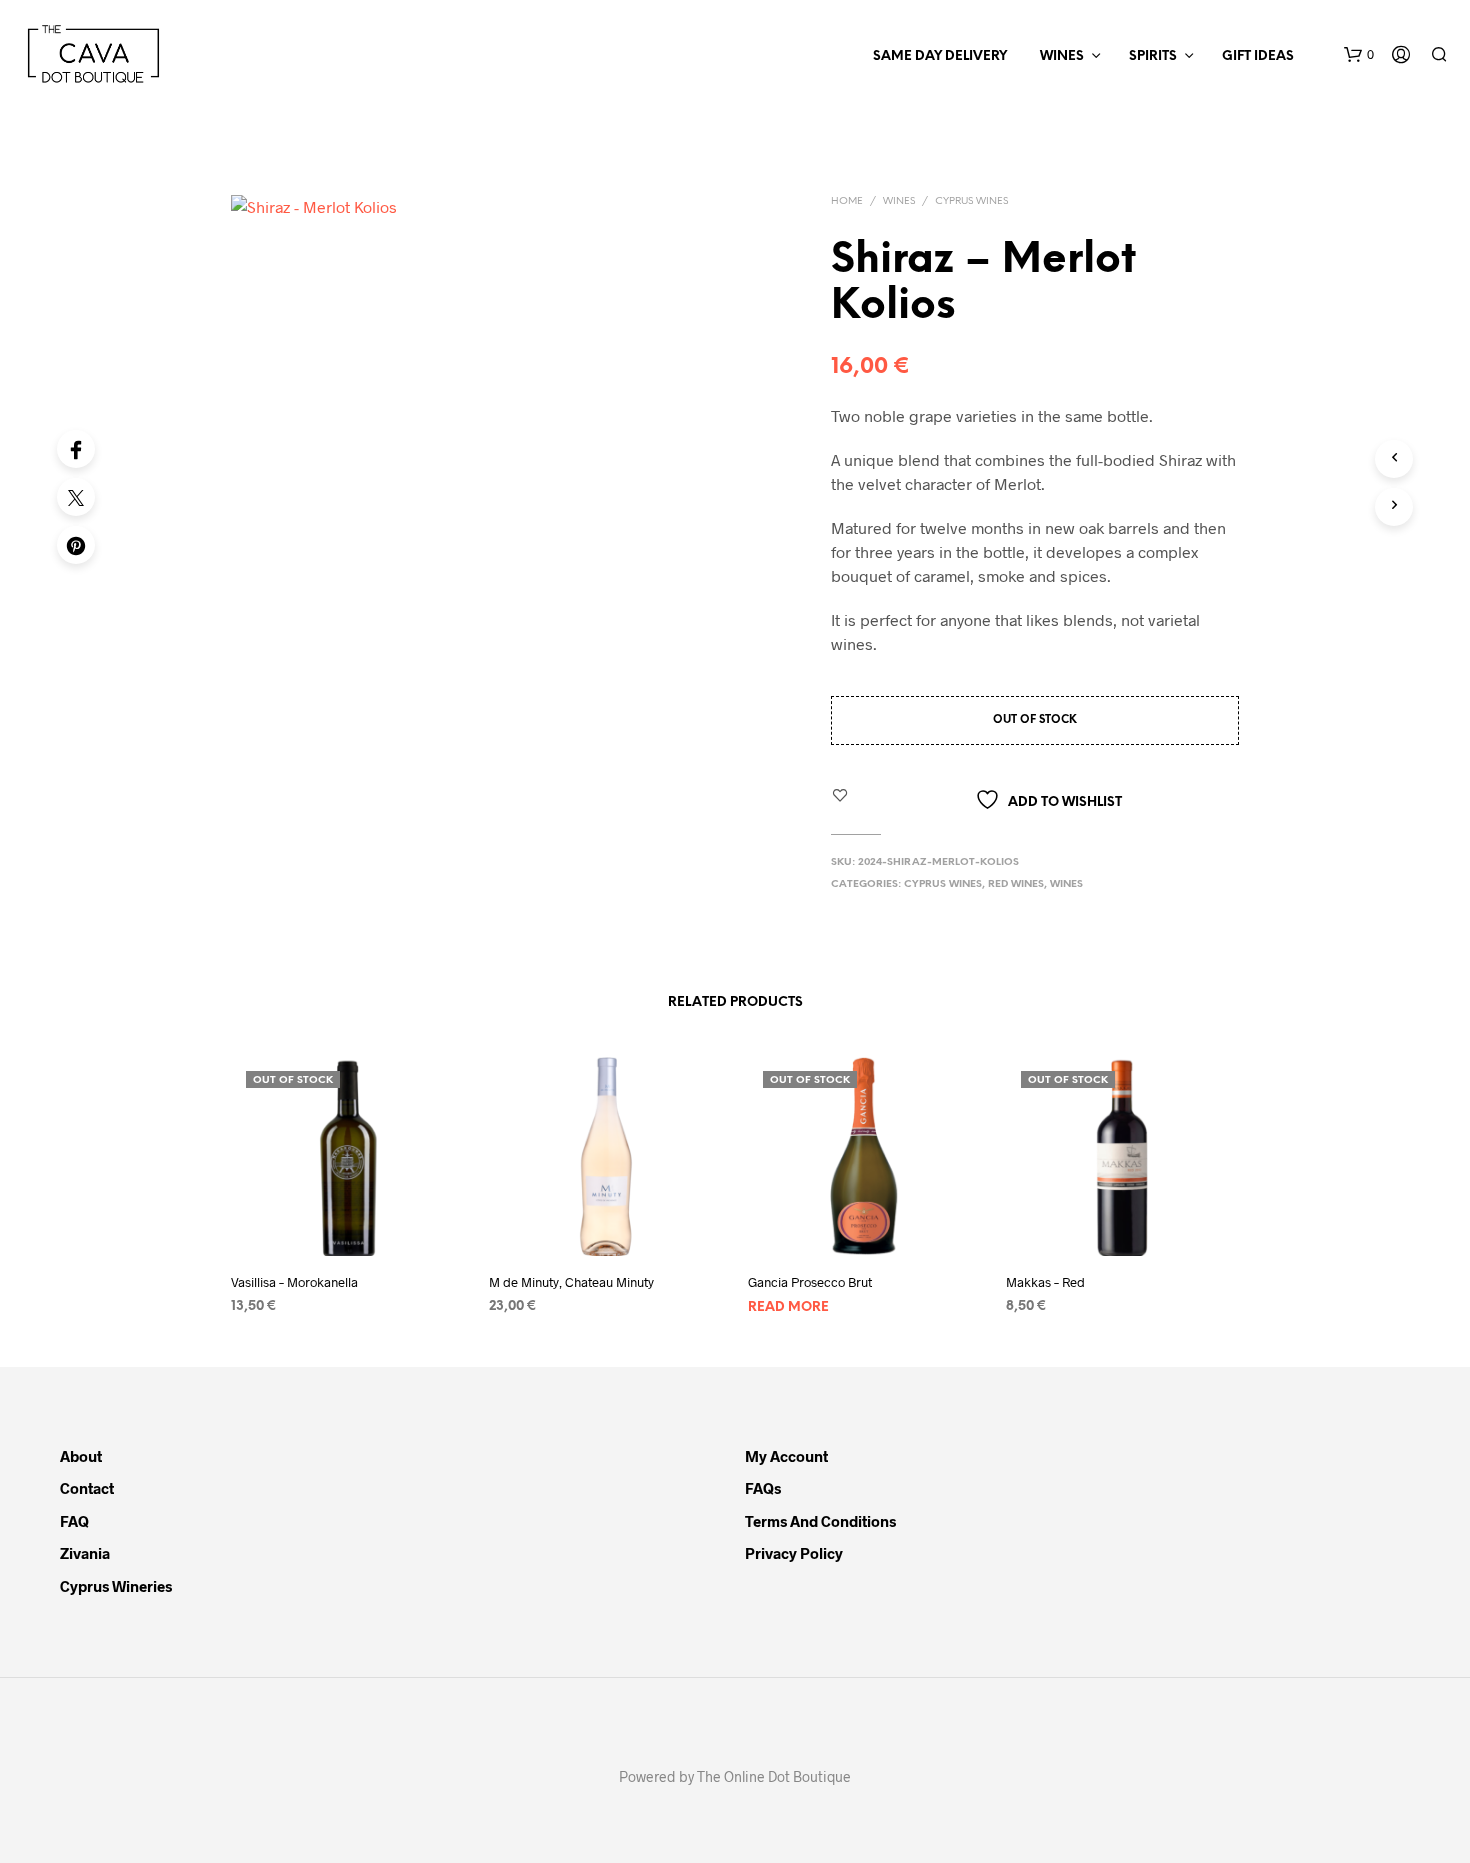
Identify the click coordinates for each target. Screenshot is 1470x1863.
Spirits (1153, 56)
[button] (1359, 55)
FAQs (763, 1488)
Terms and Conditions (820, 1521)
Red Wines (1016, 884)
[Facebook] (76, 449)
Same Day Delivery (940, 56)
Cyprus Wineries (116, 1586)
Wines (1062, 56)
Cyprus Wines (971, 201)
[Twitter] (76, 497)
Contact (87, 1488)
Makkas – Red (1045, 1282)
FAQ (74, 1521)
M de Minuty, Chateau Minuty (571, 1282)
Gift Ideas (1258, 56)
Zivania (85, 1553)
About (81, 1456)
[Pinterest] (76, 545)
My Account (786, 1456)
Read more (788, 1307)
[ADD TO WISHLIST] (348, 1239)
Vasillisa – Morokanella (294, 1282)
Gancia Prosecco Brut (810, 1282)
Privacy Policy (794, 1553)
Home (847, 201)
